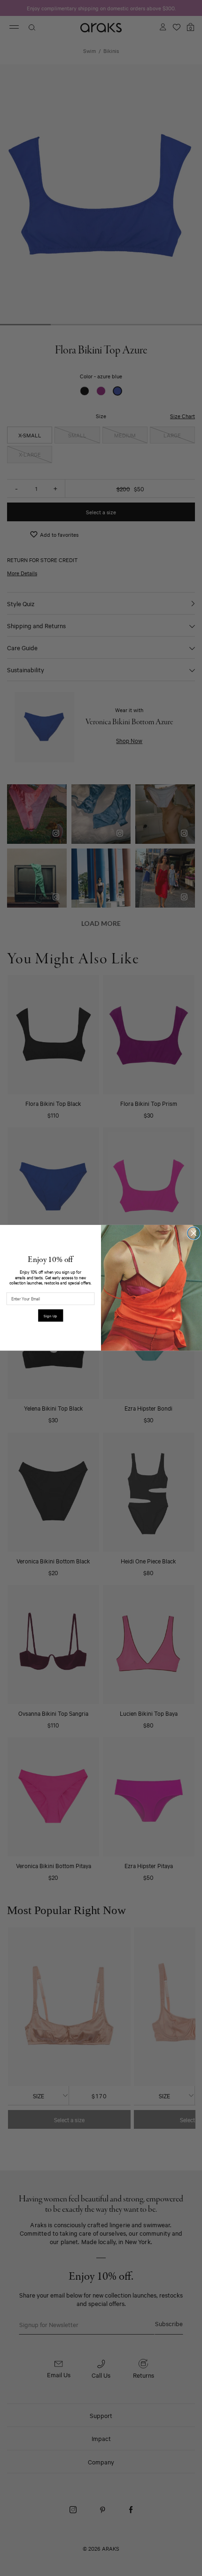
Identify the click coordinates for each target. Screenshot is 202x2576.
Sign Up (50, 1316)
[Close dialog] (194, 1233)
